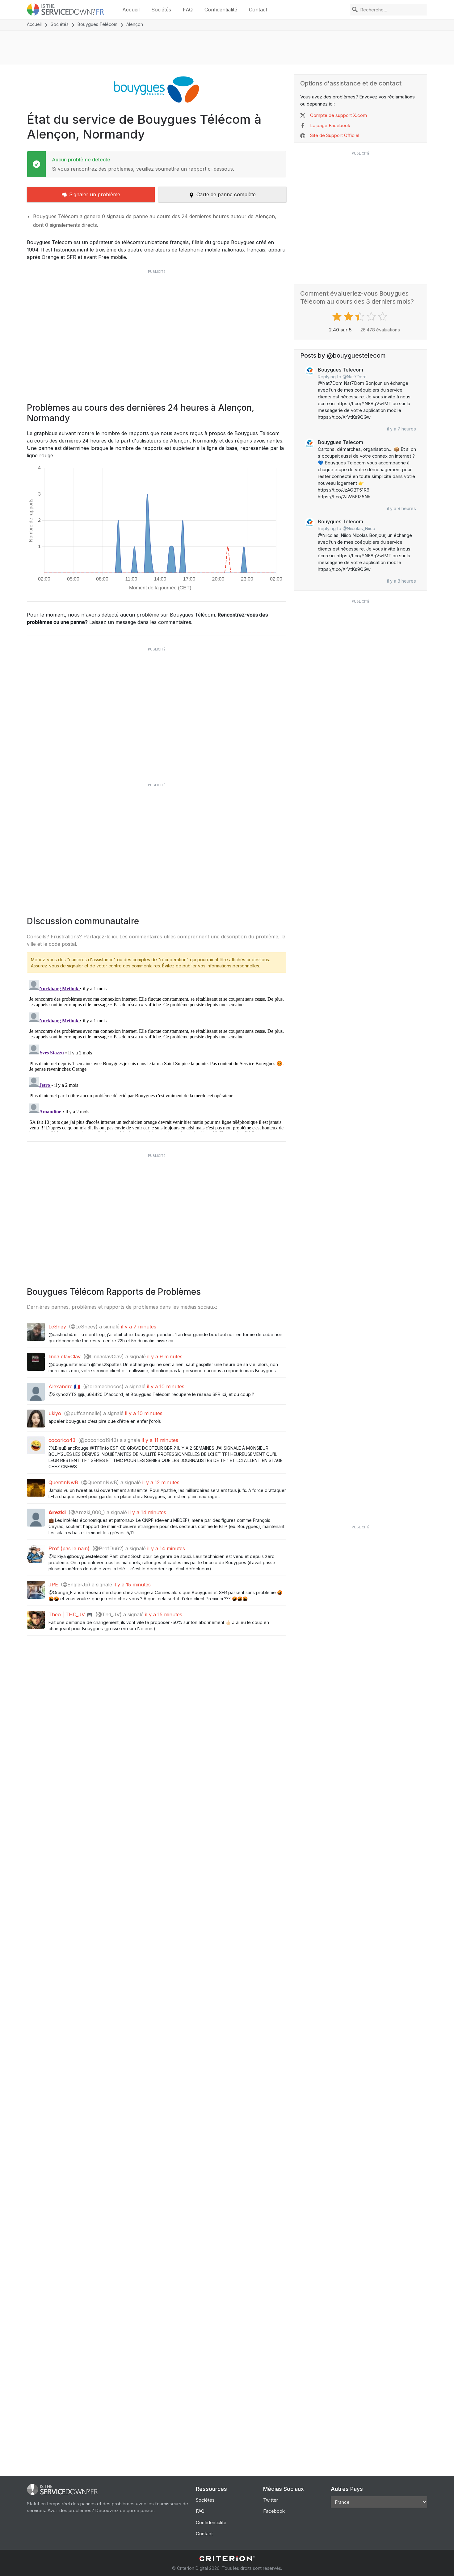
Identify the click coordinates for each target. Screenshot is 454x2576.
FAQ (188, 10)
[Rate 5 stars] (383, 317)
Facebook (274, 2511)
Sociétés (161, 10)
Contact (258, 10)
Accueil (131, 10)
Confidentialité (221, 10)
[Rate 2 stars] (349, 317)
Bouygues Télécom (97, 24)
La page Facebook (330, 125)
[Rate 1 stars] (338, 317)
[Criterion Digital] (227, 2559)
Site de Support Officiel (335, 135)
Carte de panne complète (226, 194)
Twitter (271, 2500)
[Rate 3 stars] (361, 317)
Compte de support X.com (338, 115)
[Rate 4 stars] (372, 317)
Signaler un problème (95, 194)
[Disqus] (157, 1055)
